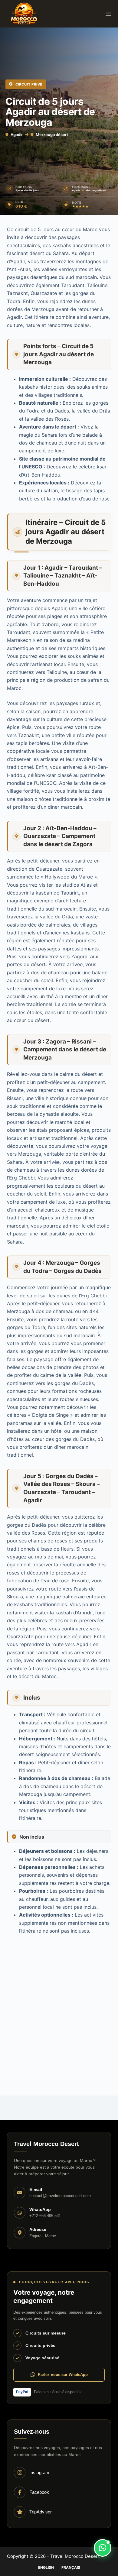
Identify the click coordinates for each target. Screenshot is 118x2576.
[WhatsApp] (103, 2548)
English (46, 2567)
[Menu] (108, 14)
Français (71, 2567)
